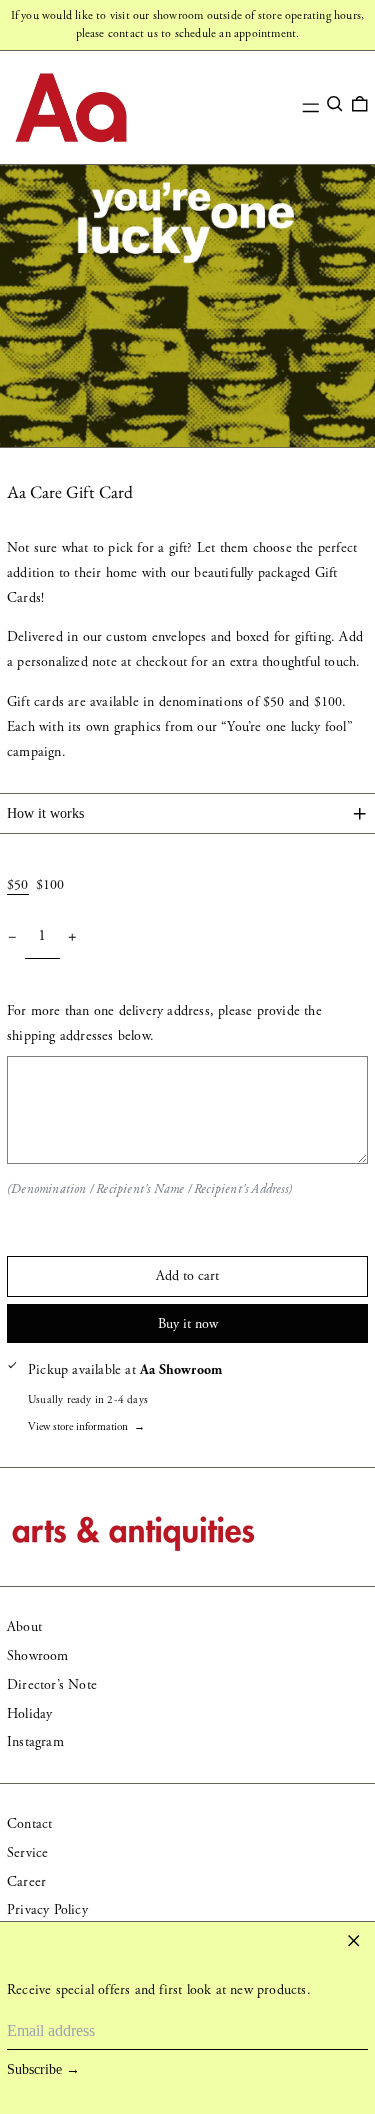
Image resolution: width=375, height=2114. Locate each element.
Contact (29, 1824)
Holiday (29, 1714)
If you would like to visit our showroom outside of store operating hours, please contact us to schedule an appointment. (188, 24)
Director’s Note (52, 1685)
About (24, 1627)
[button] (335, 104)
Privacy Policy (47, 1910)
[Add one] (72, 937)
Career (26, 1882)
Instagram (35, 1742)
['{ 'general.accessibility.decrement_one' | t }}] (12, 937)
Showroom (38, 1656)
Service (27, 1853)
